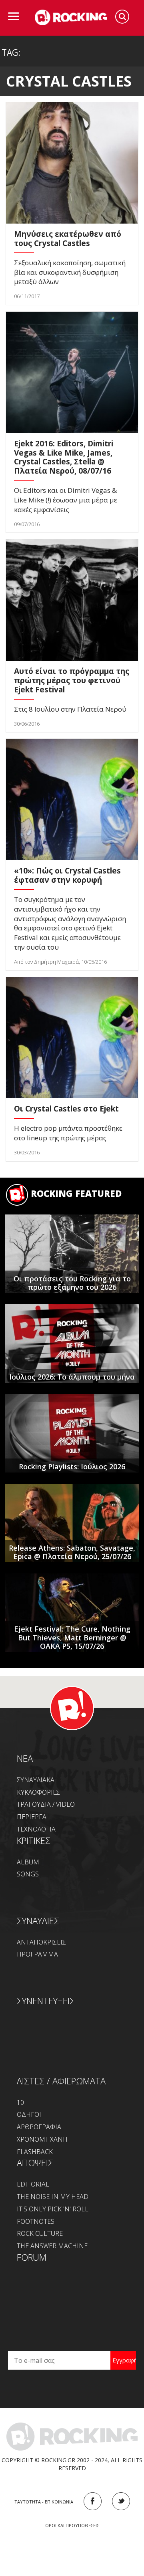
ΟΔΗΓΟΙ (29, 2114)
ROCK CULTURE (40, 2233)
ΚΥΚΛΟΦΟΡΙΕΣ (38, 1792)
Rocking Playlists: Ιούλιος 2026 (72, 1467)
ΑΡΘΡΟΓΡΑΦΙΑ (39, 2127)
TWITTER (121, 2501)
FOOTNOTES (36, 2221)
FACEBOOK (93, 2501)
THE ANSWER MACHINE (52, 2246)
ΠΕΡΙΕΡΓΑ (32, 1817)
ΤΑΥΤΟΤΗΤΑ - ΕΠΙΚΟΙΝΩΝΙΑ (44, 2502)
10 (20, 2102)
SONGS (28, 1874)
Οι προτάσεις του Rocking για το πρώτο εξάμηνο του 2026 (72, 1283)
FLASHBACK (35, 2152)
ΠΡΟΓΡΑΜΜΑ (37, 1954)
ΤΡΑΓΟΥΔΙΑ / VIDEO (46, 1804)
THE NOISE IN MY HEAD (53, 2197)
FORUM (32, 2257)
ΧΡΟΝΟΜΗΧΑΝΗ (42, 2139)
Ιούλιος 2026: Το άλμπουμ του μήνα (72, 1377)
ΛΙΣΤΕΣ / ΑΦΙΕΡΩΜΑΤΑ (61, 2081)
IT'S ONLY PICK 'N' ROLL (53, 2209)
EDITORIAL (33, 2184)
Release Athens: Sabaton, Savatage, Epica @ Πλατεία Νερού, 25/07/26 (72, 1552)
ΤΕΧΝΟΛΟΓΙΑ (36, 1829)
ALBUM (28, 1862)
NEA (25, 1758)
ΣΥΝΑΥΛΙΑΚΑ (36, 1780)
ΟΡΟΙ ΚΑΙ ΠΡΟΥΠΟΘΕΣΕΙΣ (72, 2525)
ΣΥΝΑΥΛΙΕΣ (38, 1920)
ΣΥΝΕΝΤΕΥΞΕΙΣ (46, 2001)
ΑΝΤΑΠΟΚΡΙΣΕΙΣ (41, 1942)
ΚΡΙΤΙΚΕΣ (34, 1840)
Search (122, 17)
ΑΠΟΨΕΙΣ (35, 2162)
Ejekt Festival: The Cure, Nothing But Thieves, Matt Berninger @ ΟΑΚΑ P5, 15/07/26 (72, 1637)
